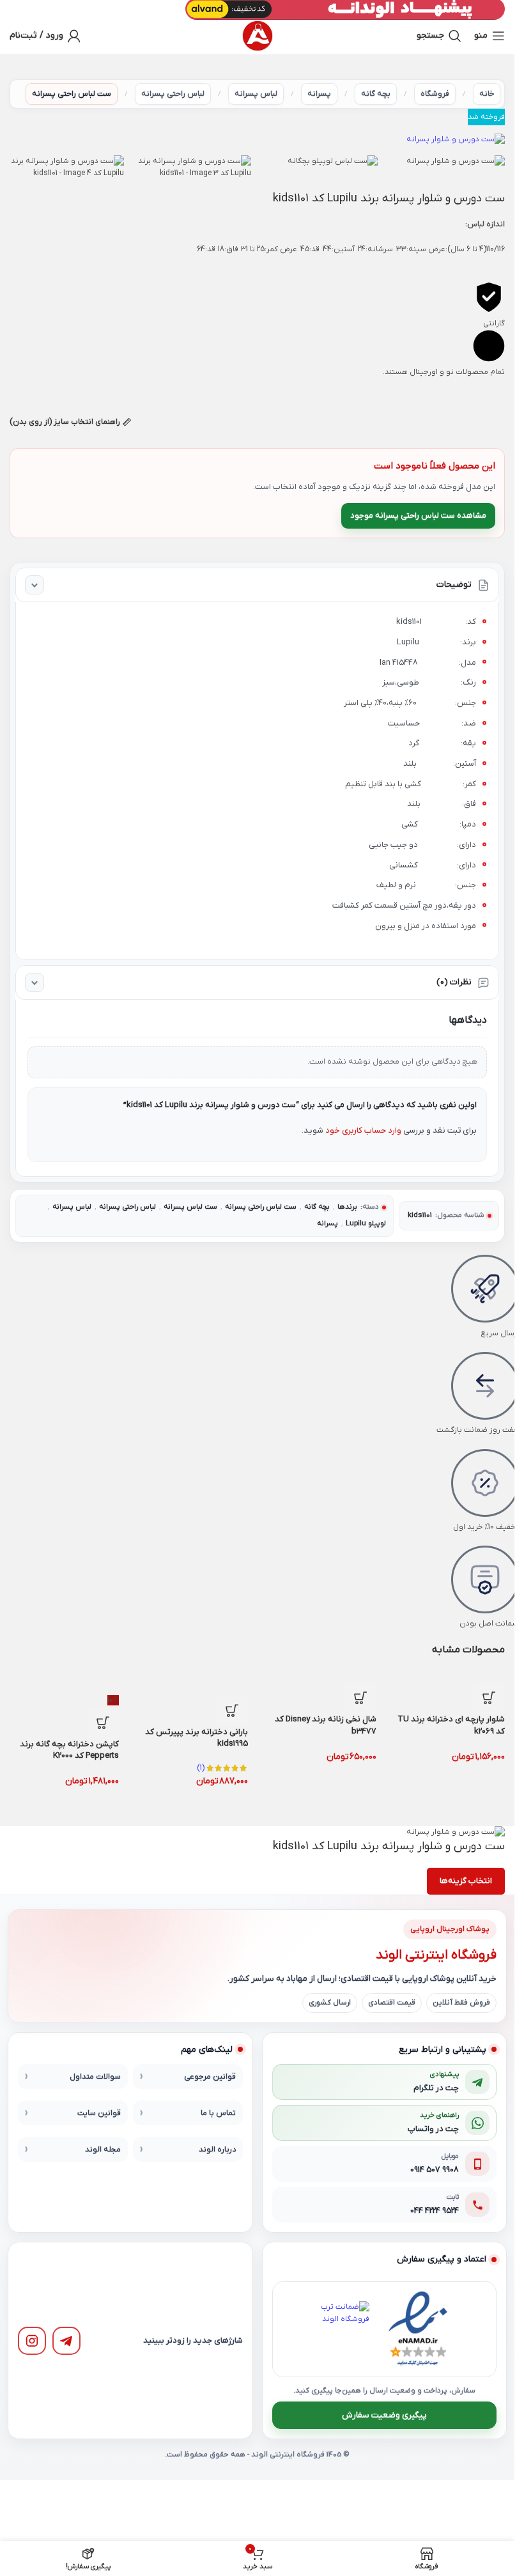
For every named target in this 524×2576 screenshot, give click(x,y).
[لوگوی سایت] (258, 36)
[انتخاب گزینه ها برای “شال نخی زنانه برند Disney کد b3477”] (360, 1698)
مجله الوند (103, 2150)
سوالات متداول (95, 2077)
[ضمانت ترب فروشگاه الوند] (341, 2329)
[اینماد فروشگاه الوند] (418, 2329)
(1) (201, 1768)
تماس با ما (218, 2113)
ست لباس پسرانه (190, 1207)
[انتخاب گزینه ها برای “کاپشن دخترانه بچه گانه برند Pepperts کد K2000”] (103, 1723)
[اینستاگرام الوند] (32, 2341)
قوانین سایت (99, 2113)
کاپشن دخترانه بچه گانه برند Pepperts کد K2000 (69, 1750)
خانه (487, 94)
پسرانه (319, 94)
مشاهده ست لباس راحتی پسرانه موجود (418, 516)
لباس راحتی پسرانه (173, 94)
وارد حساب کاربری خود (363, 1130)
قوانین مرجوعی (210, 2077)
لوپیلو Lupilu (366, 1224)
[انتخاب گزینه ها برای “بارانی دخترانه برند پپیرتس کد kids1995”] (232, 1711)
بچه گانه (376, 94)
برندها (347, 1207)
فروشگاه (435, 94)
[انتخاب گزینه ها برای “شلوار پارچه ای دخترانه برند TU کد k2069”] (489, 1698)
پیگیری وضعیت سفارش (384, 2415)
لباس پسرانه (256, 94)
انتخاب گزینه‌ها (466, 1881)
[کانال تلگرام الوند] (66, 2341)
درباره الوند (217, 2150)
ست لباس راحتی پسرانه (72, 94)
